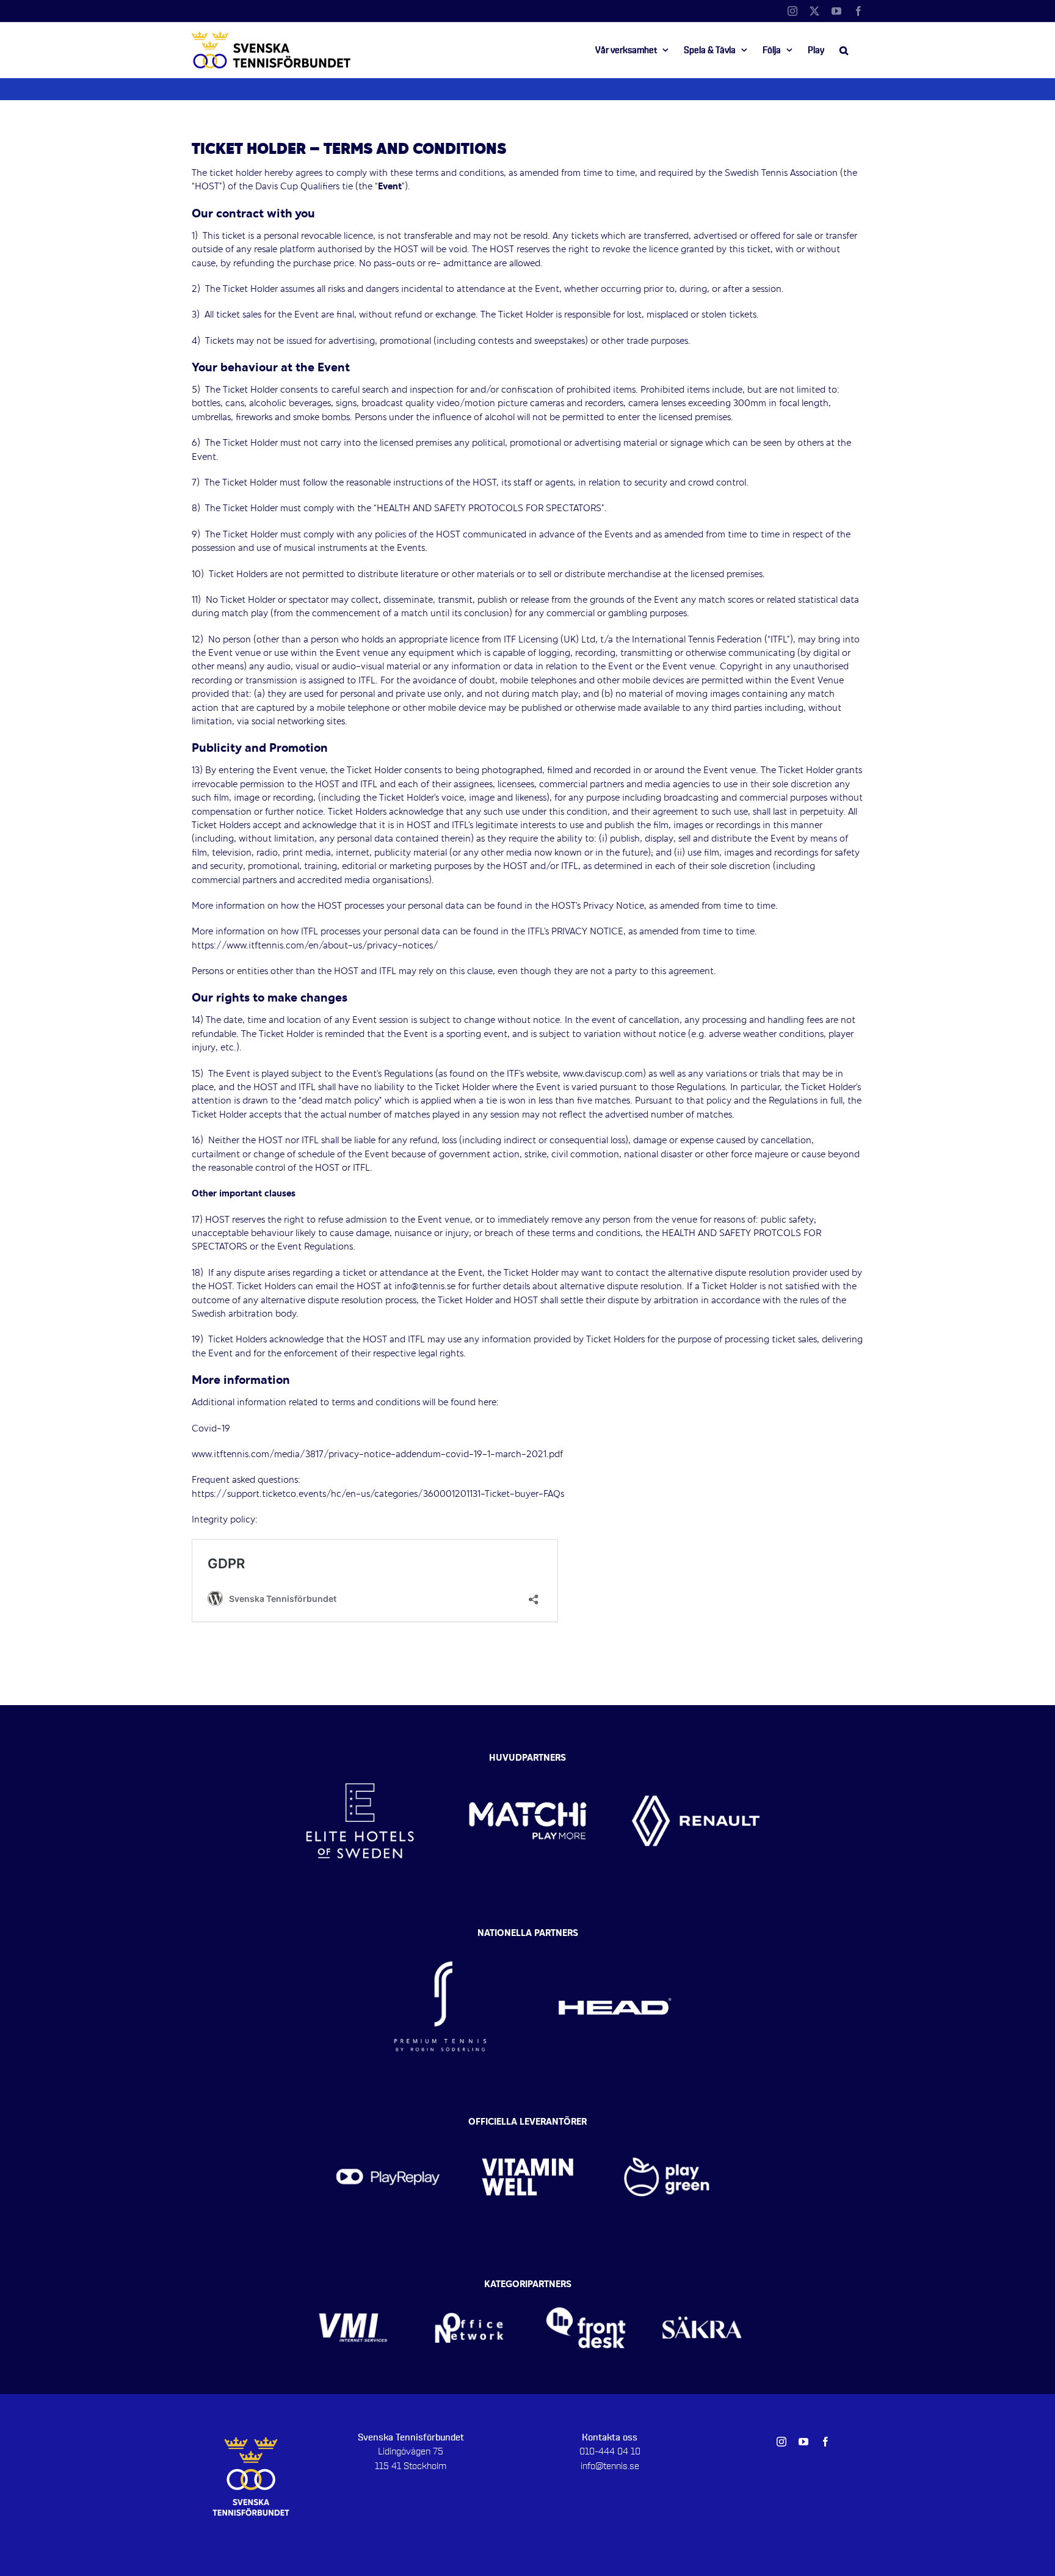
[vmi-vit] (353, 2288)
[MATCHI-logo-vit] (528, 1755)
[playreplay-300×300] (388, 2125)
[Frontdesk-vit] (586, 2288)
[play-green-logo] (667, 2125)
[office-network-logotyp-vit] (469, 2288)
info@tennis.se (610, 2466)
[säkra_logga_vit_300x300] (702, 2288)
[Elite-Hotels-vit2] (360, 1755)
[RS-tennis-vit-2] (440, 1937)
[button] (844, 50)
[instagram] (781, 2442)
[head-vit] (615, 1937)
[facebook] (825, 2442)
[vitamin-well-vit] (528, 2125)
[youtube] (803, 2442)
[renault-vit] (696, 1755)
